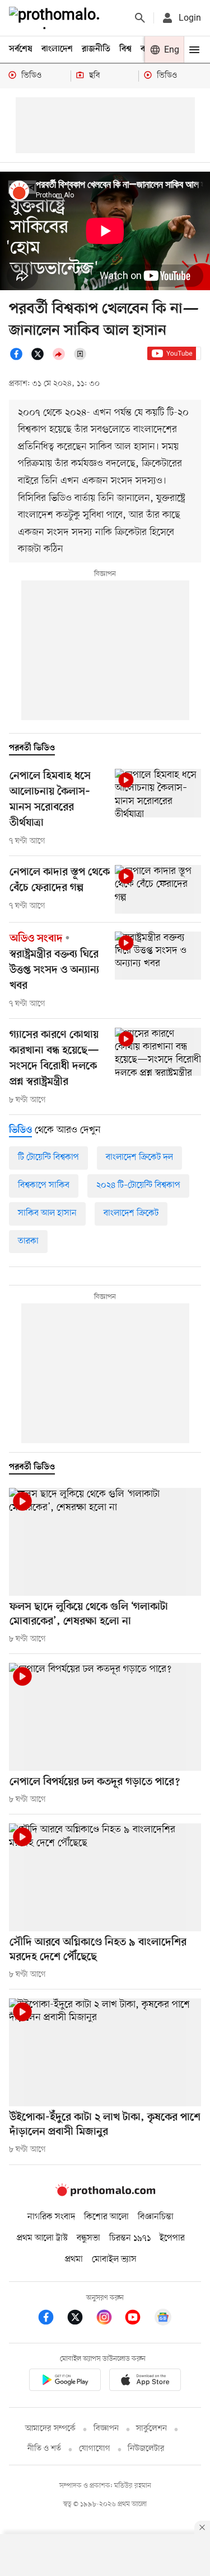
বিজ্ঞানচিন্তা (156, 2217)
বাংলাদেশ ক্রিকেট (131, 1213)
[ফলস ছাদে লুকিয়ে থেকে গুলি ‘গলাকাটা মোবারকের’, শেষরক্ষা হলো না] (105, 1542)
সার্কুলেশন (151, 2429)
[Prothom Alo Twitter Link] (81, 2319)
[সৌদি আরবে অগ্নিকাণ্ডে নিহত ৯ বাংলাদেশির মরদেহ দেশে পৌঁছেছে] (105, 1877)
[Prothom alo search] (140, 18)
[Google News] (163, 2319)
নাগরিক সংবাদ (51, 2217)
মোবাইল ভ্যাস (114, 2260)
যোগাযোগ (95, 2449)
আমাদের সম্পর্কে (50, 2429)
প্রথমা (74, 2260)
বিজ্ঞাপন (106, 2429)
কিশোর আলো (106, 2217)
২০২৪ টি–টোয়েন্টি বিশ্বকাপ (138, 1185)
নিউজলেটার (146, 2449)
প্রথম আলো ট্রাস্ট (42, 2238)
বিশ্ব (125, 49)
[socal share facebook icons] (20, 358)
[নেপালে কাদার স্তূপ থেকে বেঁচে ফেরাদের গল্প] (158, 889)
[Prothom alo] (57, 18)
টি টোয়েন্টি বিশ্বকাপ (48, 1157)
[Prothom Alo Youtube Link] (138, 2319)
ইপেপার (172, 2238)
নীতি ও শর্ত (44, 2449)
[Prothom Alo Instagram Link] (110, 2319)
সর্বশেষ (21, 49)
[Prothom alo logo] (105, 2194)
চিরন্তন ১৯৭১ (130, 2238)
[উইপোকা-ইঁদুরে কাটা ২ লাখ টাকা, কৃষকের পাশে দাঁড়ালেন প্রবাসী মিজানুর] (105, 2052)
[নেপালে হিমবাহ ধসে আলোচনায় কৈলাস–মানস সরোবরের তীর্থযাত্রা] (158, 793)
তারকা (28, 1241)
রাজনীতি (96, 49)
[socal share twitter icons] (41, 358)
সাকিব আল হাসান (47, 1213)
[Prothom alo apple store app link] (146, 2382)
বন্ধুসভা (88, 2238)
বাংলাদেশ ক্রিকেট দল (139, 1157)
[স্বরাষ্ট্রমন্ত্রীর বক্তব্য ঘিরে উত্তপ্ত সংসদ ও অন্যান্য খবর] (158, 956)
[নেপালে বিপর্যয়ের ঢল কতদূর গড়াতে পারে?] (105, 1717)
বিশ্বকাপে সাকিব (44, 1185)
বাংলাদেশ (57, 49)
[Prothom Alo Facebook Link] (52, 2319)
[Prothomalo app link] (65, 2382)
